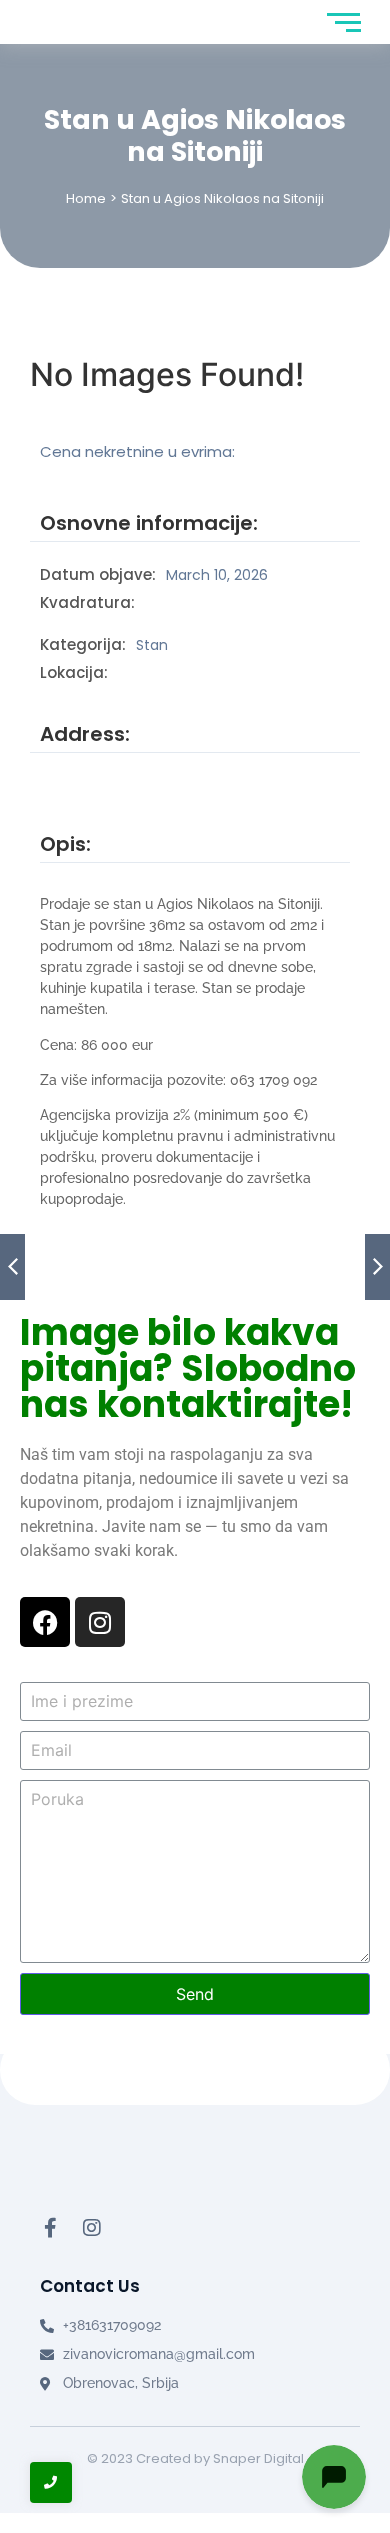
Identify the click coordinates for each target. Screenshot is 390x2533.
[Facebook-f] (50, 2228)
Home (86, 198)
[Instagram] (100, 1622)
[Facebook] (45, 1622)
